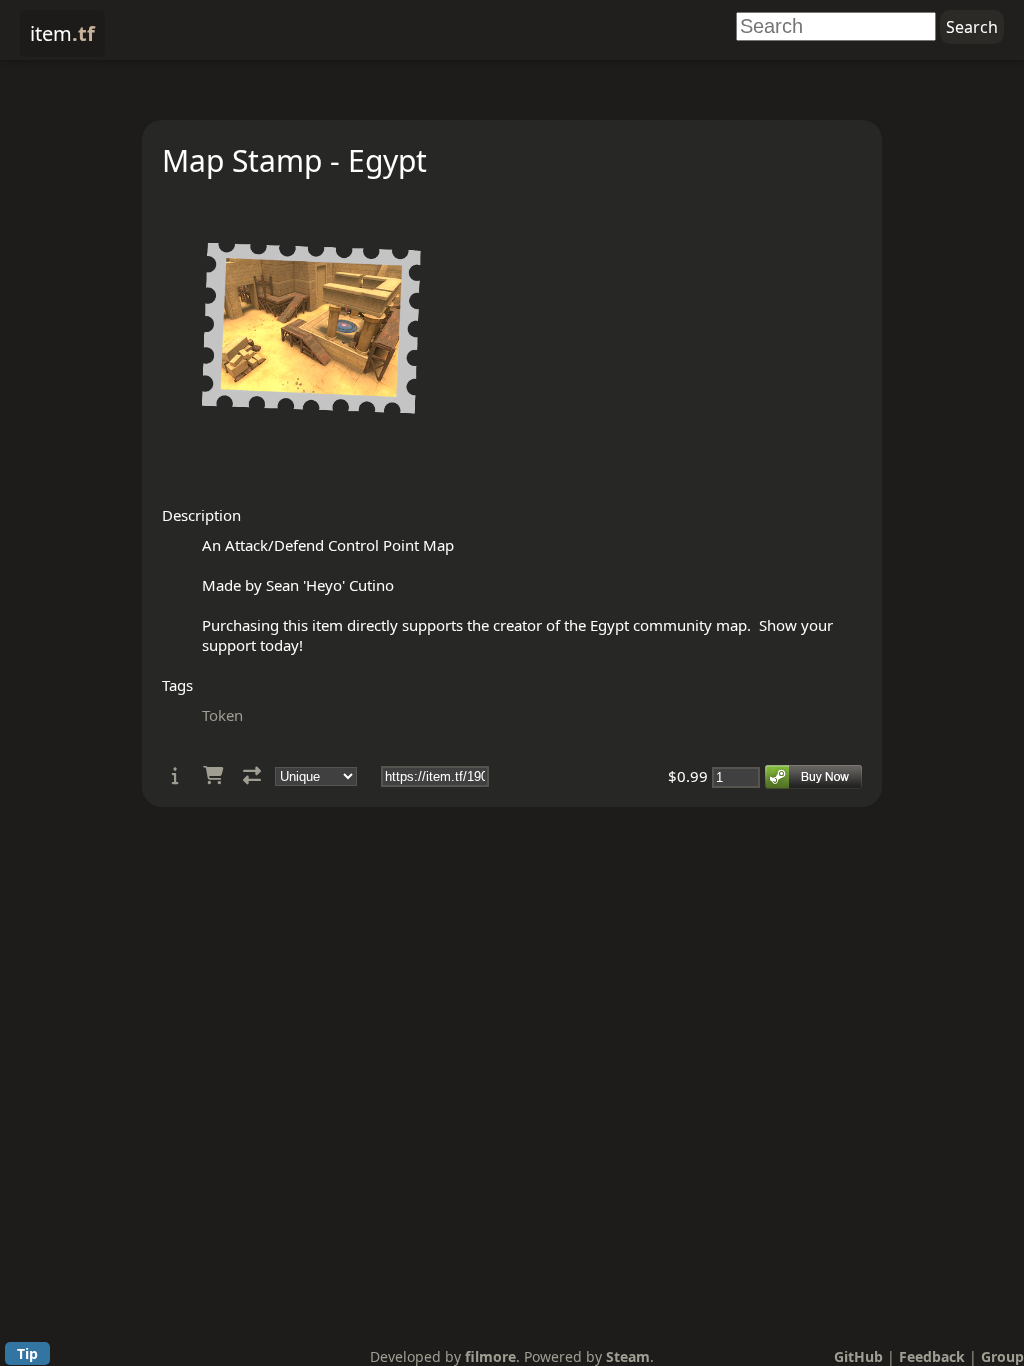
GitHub (858, 1356)
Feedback (932, 1356)
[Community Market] (213, 775)
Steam (628, 1356)
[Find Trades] (252, 775)
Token (222, 715)
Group (1002, 1356)
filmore (490, 1356)
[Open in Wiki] (175, 775)
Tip (27, 1353)
